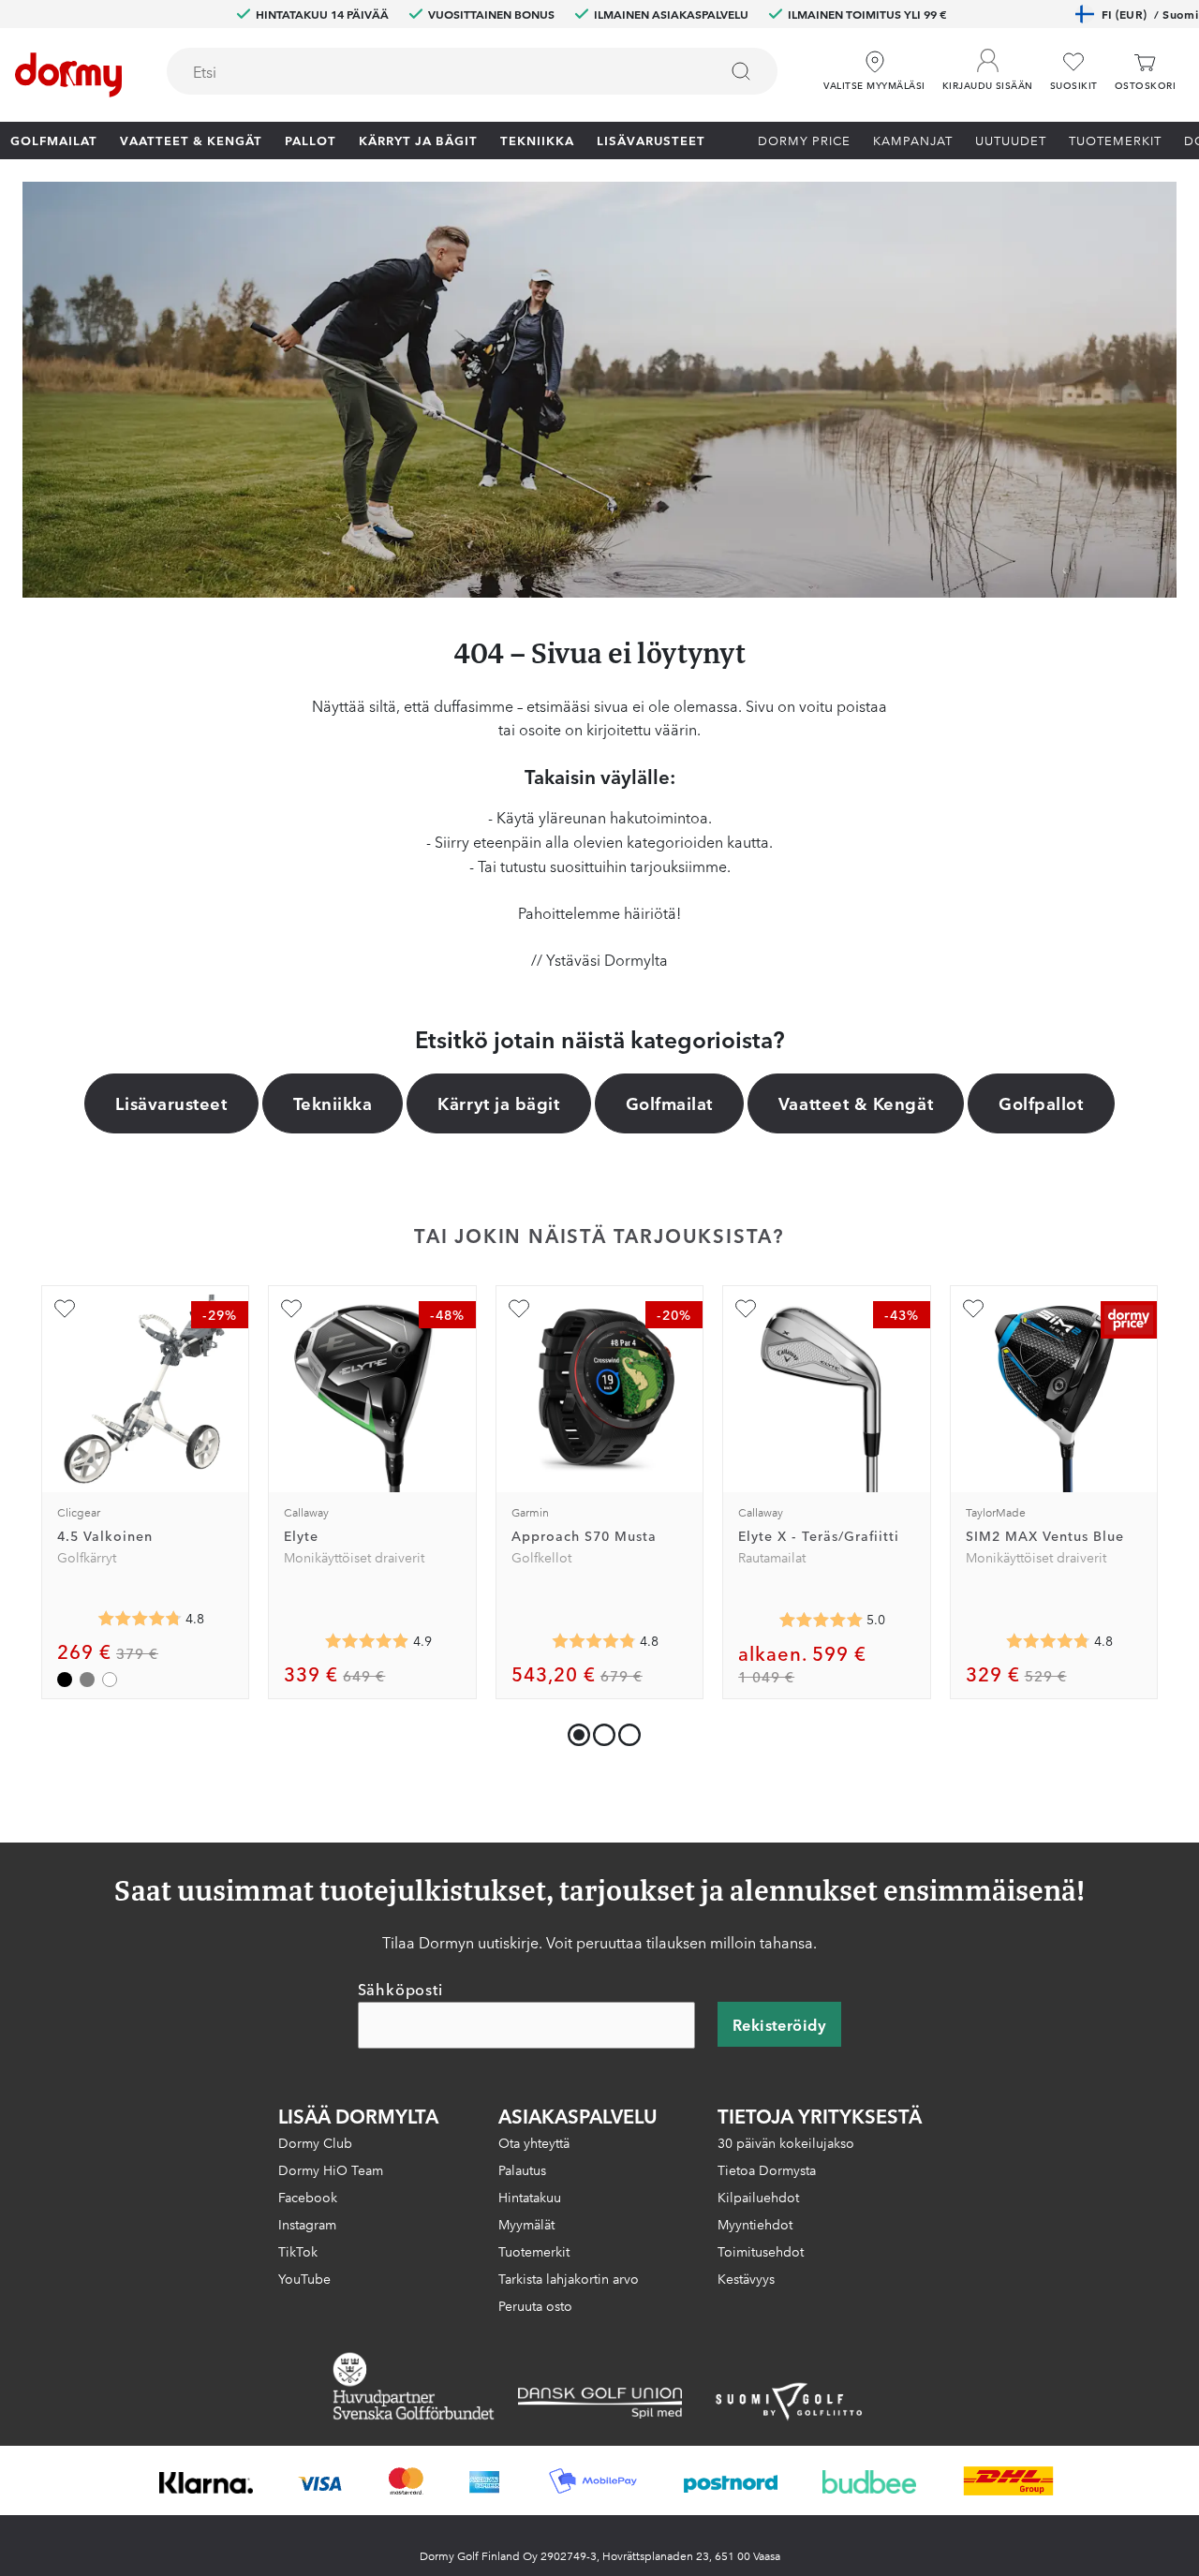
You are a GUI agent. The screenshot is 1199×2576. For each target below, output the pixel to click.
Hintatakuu (530, 2197)
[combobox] (472, 71)
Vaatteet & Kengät (191, 140)
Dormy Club (315, 2142)
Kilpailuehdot (758, 2197)
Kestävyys (746, 2278)
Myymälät (526, 2224)
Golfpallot (1041, 1103)
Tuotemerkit (1115, 140)
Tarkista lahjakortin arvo (569, 2278)
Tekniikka (537, 140)
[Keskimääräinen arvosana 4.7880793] (1048, 1641)
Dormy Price (804, 140)
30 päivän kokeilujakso (786, 2142)
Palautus (522, 2169)
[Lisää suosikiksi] (65, 1309)
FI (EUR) (1150, 14)
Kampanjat (913, 140)
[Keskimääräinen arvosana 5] (821, 1620)
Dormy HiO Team (331, 2169)
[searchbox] (429, 71)
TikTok (298, 2251)
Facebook (308, 2197)
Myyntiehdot (755, 2224)
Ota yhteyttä (534, 2142)
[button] (988, 65)
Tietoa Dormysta (767, 2169)
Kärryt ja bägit (418, 140)
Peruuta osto (535, 2305)
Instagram (307, 2224)
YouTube (304, 2278)
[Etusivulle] (68, 75)
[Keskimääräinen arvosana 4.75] (140, 1619)
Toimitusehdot (761, 2251)
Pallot (311, 140)
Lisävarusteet (651, 140)
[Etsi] (741, 71)
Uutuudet (1011, 140)
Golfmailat (54, 140)
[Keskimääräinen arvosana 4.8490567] (594, 1641)
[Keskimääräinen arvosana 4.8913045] (367, 1641)
